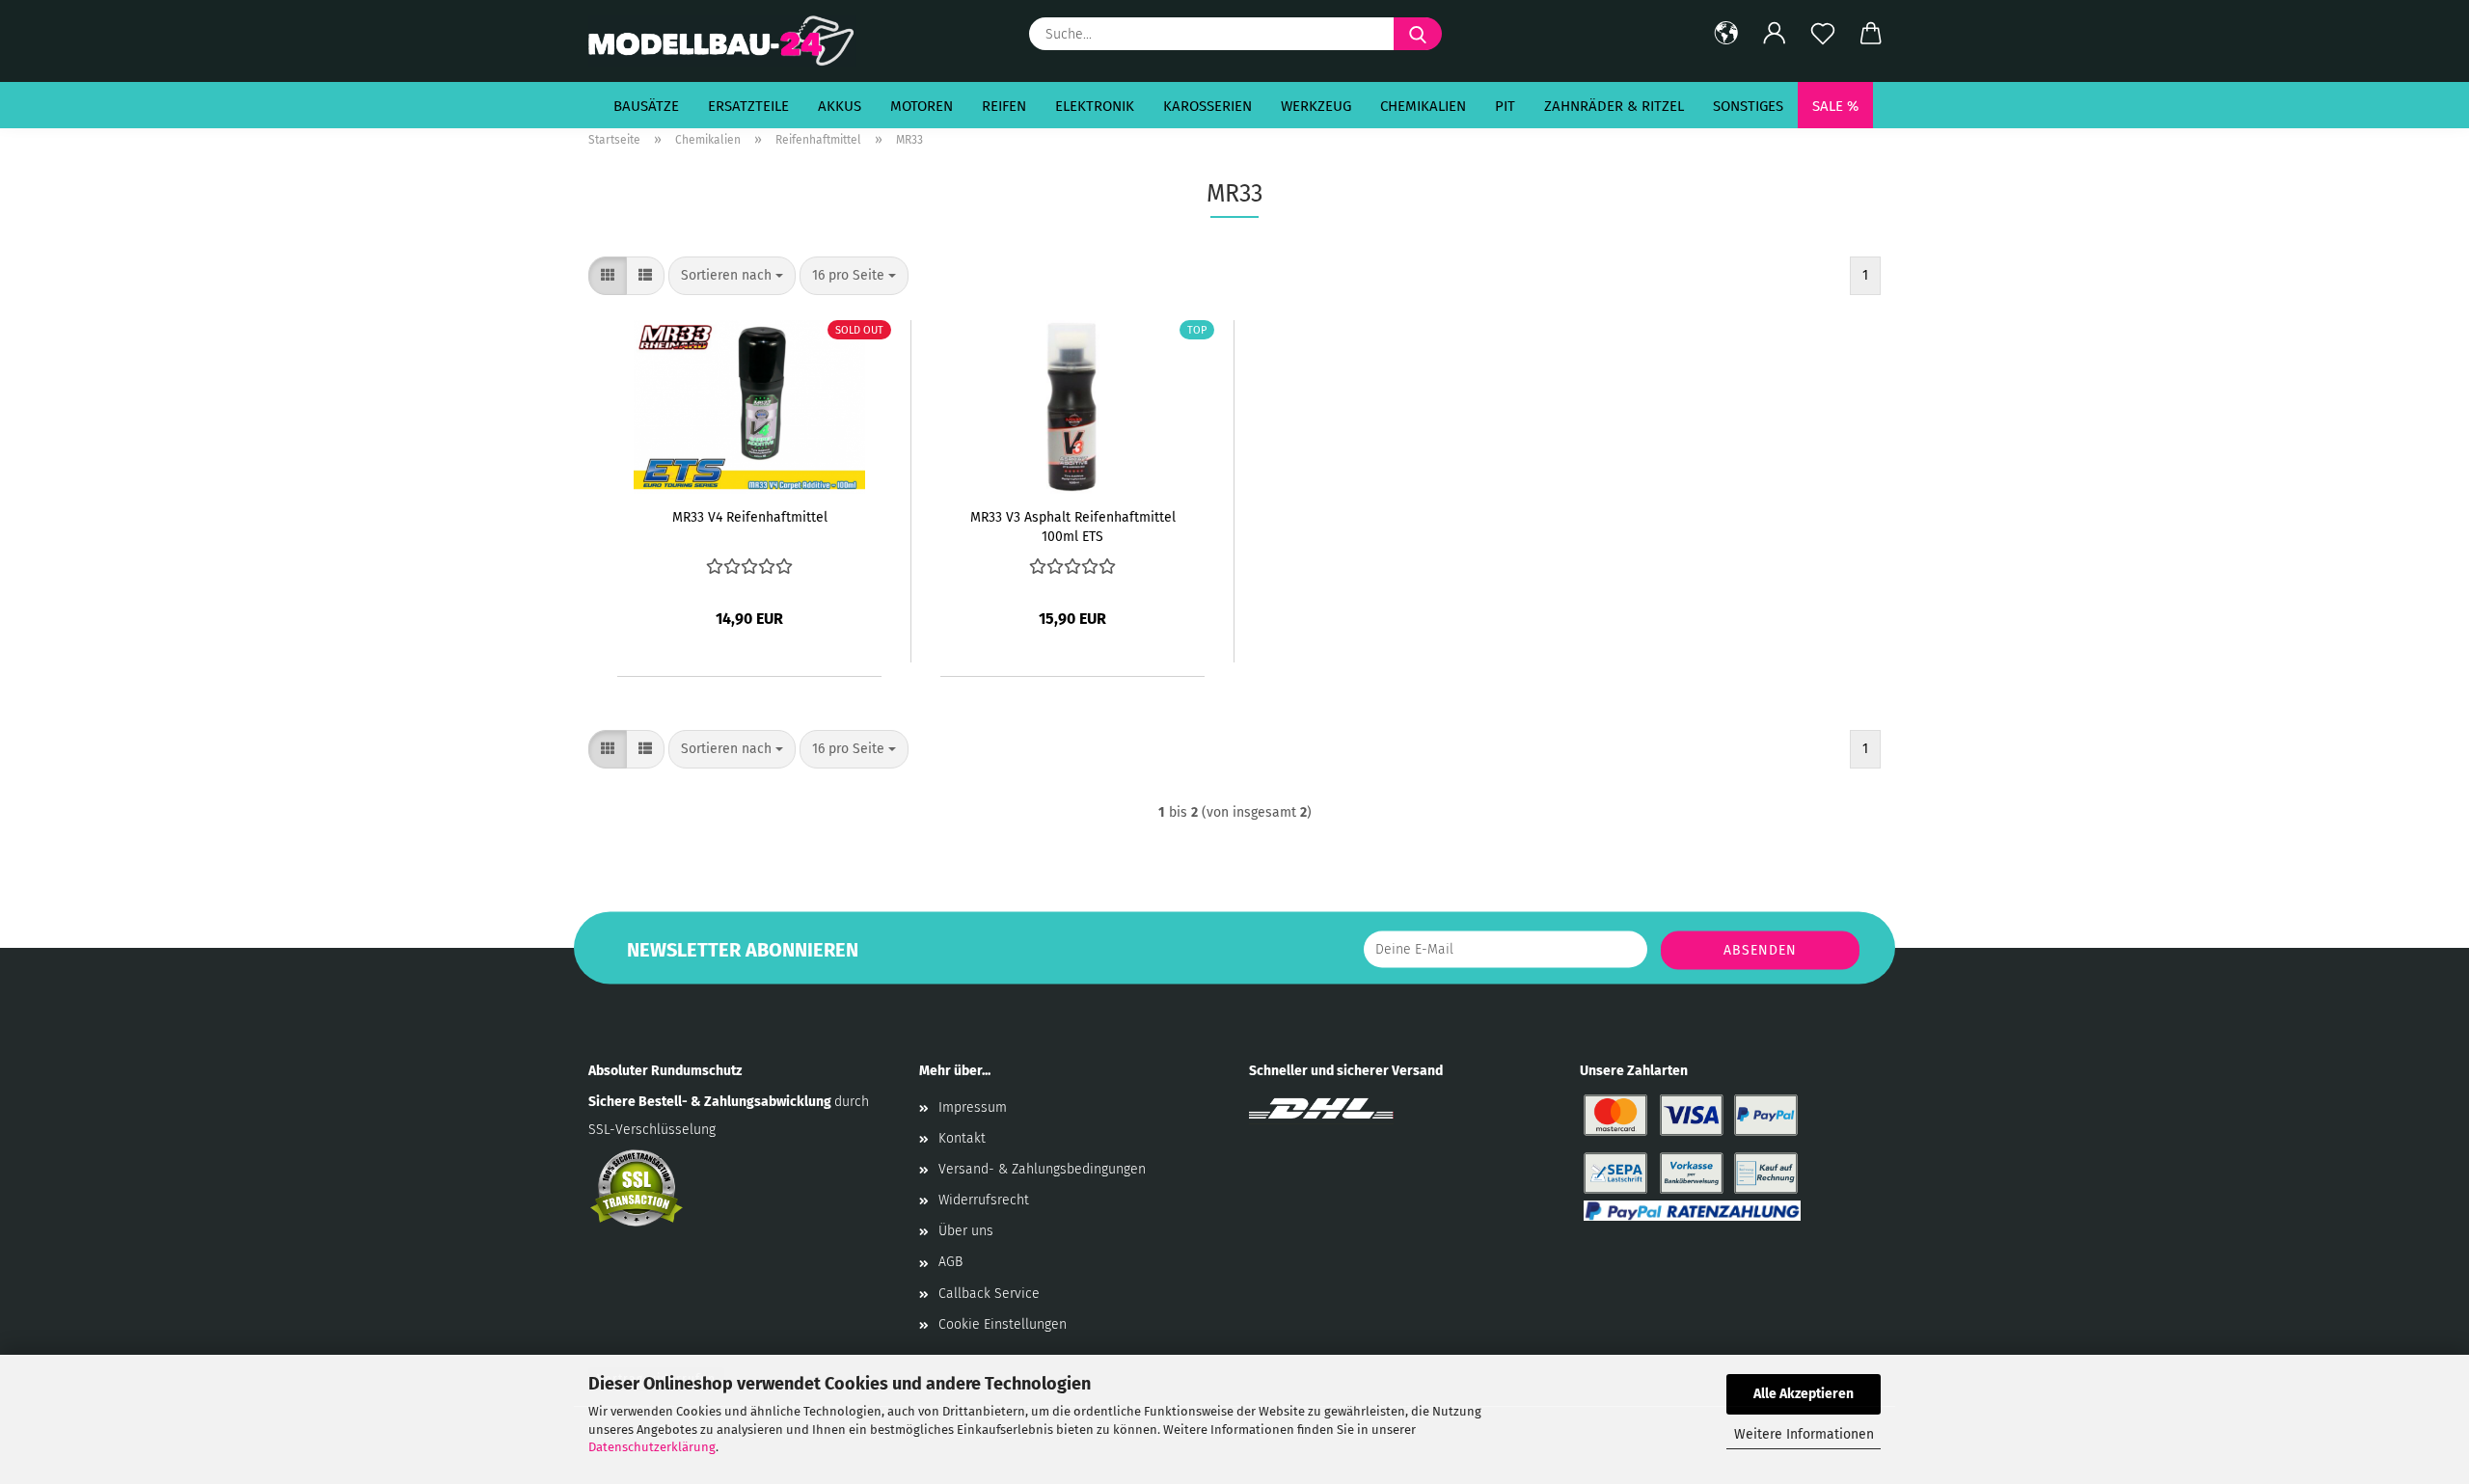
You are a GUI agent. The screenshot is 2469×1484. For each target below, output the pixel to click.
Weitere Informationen (1804, 1434)
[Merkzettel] (1823, 34)
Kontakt (962, 1138)
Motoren (922, 106)
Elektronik (1095, 106)
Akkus (840, 106)
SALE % (1835, 106)
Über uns (966, 1231)
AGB (950, 1262)
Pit (1505, 106)
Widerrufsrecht (984, 1200)
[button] (1726, 34)
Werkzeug (1316, 106)
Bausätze (646, 106)
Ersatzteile (748, 106)
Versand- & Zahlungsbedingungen (1042, 1169)
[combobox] (732, 276)
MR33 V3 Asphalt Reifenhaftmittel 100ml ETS (1073, 526)
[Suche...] (1418, 34)
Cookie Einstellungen (1003, 1324)
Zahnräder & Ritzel (1614, 106)
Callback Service (989, 1294)
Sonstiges (1748, 106)
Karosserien (1207, 106)
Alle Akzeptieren (1804, 1394)
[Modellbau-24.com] (730, 41)
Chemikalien (1423, 106)
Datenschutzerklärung (652, 1447)
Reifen (1004, 106)
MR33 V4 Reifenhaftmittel (750, 517)
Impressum (973, 1107)
